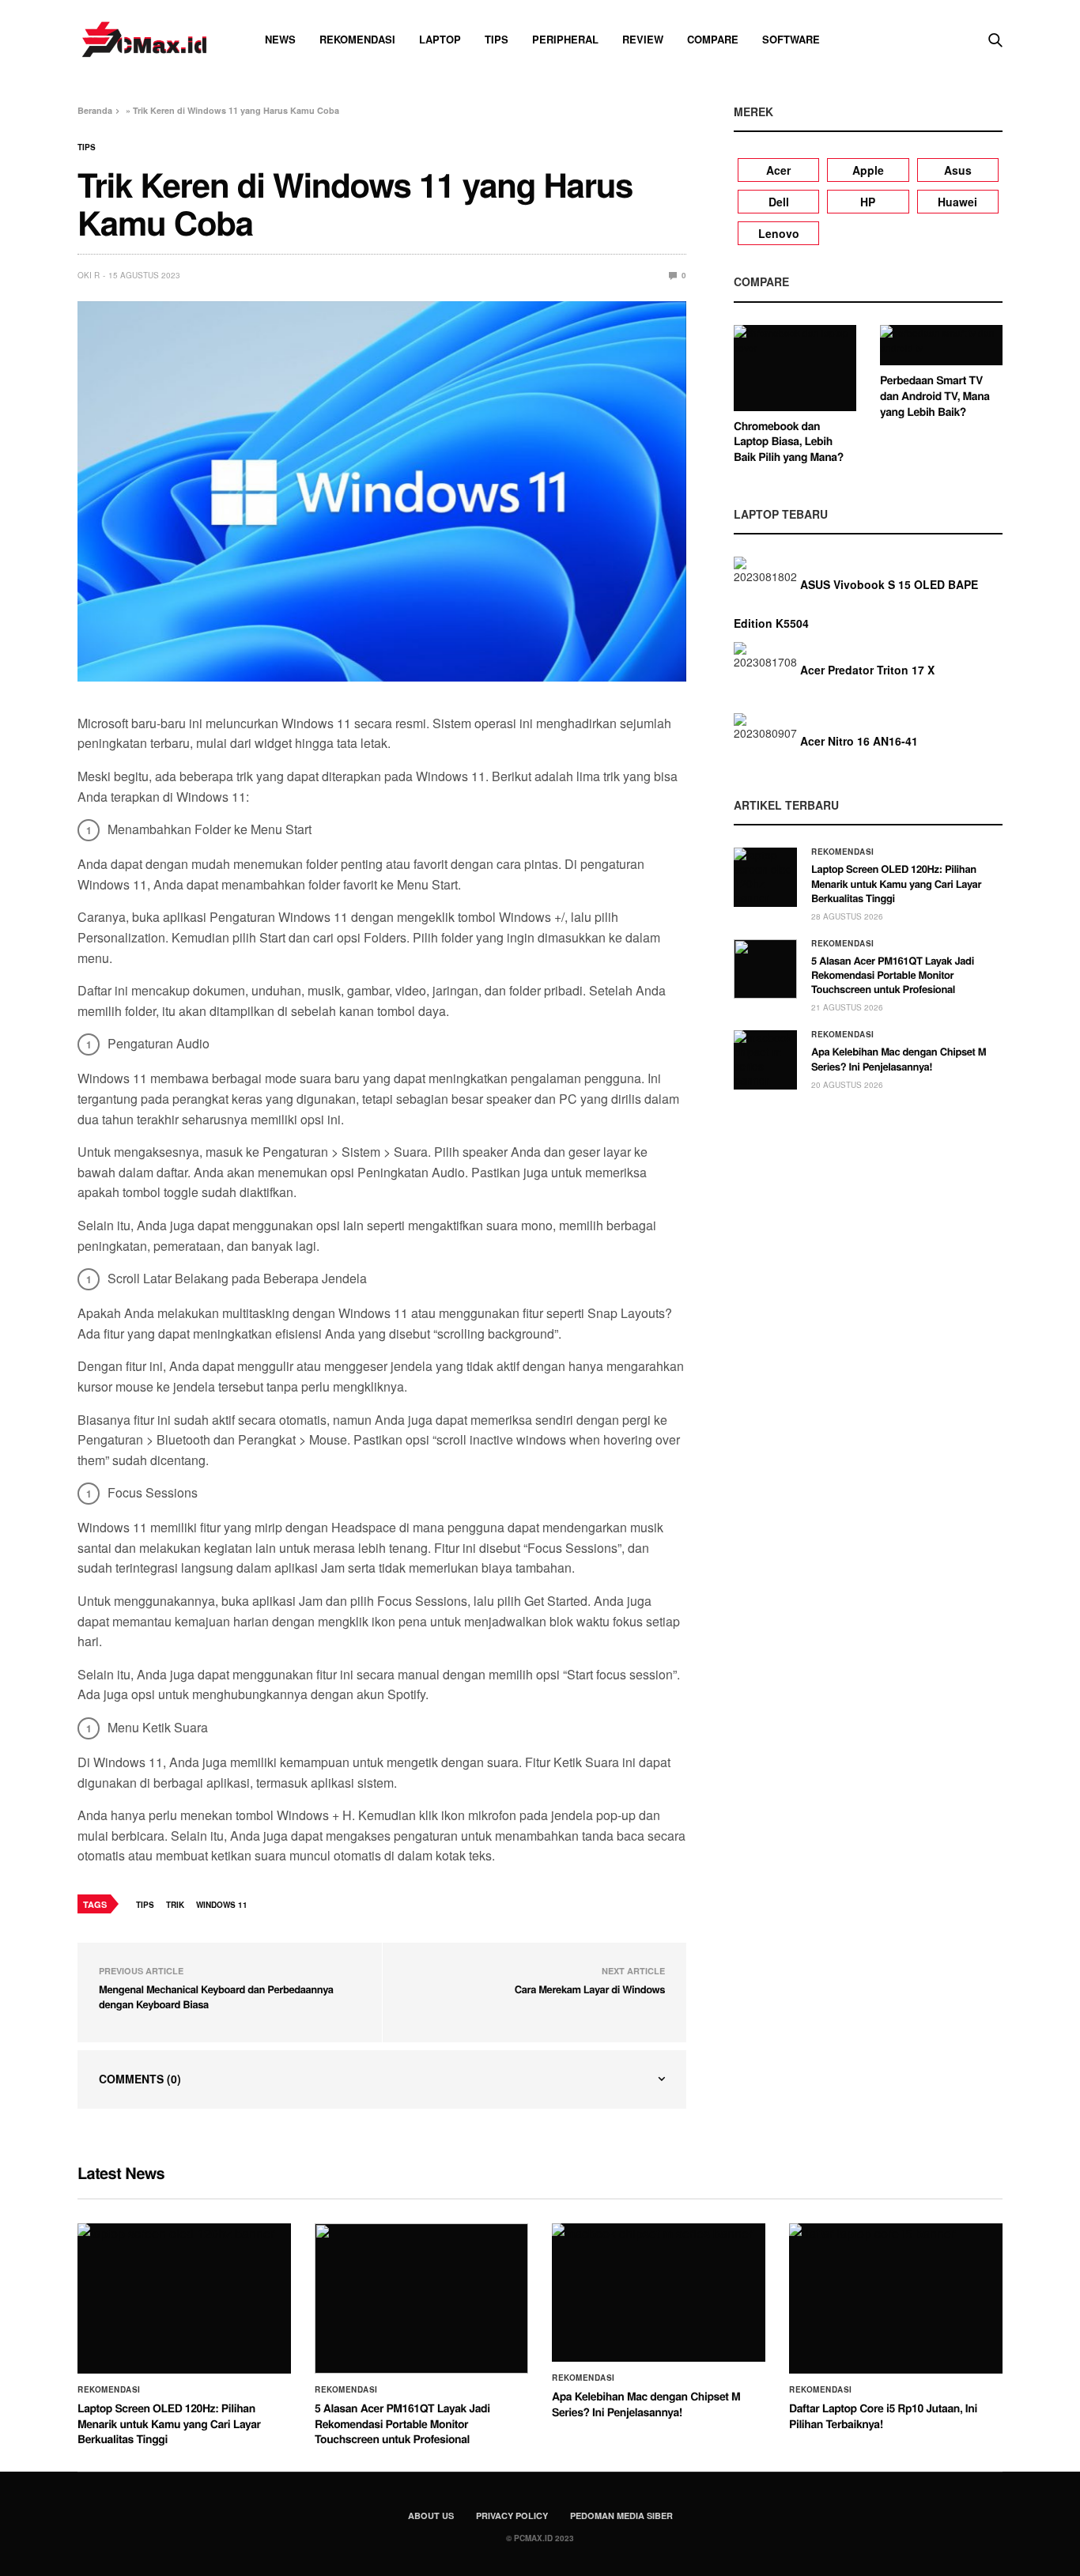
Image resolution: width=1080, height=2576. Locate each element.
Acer (778, 170)
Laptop (440, 39)
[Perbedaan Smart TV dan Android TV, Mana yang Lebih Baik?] (941, 346)
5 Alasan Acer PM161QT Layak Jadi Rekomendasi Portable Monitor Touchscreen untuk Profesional (893, 974)
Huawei (957, 202)
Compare (713, 39)
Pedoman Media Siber (621, 2516)
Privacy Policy (512, 2516)
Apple (868, 170)
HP (868, 202)
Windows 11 (222, 1905)
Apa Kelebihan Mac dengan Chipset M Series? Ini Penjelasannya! (899, 1058)
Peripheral (565, 39)
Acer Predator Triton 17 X (867, 670)
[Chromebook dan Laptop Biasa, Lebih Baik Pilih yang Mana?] (795, 368)
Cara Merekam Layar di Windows (590, 1989)
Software (791, 39)
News (280, 39)
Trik (175, 1905)
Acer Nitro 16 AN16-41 (859, 741)
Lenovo (779, 233)
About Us (431, 2516)
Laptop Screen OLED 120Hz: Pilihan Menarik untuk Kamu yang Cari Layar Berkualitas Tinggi (896, 883)
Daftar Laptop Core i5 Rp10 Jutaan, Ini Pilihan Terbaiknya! (883, 2416)
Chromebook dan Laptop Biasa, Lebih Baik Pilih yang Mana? (789, 442)
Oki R (89, 275)
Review (643, 39)
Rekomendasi (357, 39)
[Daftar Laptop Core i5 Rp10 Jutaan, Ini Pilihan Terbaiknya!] (896, 2298)
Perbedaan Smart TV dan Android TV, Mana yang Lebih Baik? (935, 396)
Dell (779, 202)
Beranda (95, 110)
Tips (497, 39)
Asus (958, 170)
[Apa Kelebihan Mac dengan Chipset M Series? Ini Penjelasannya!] (765, 1060)
